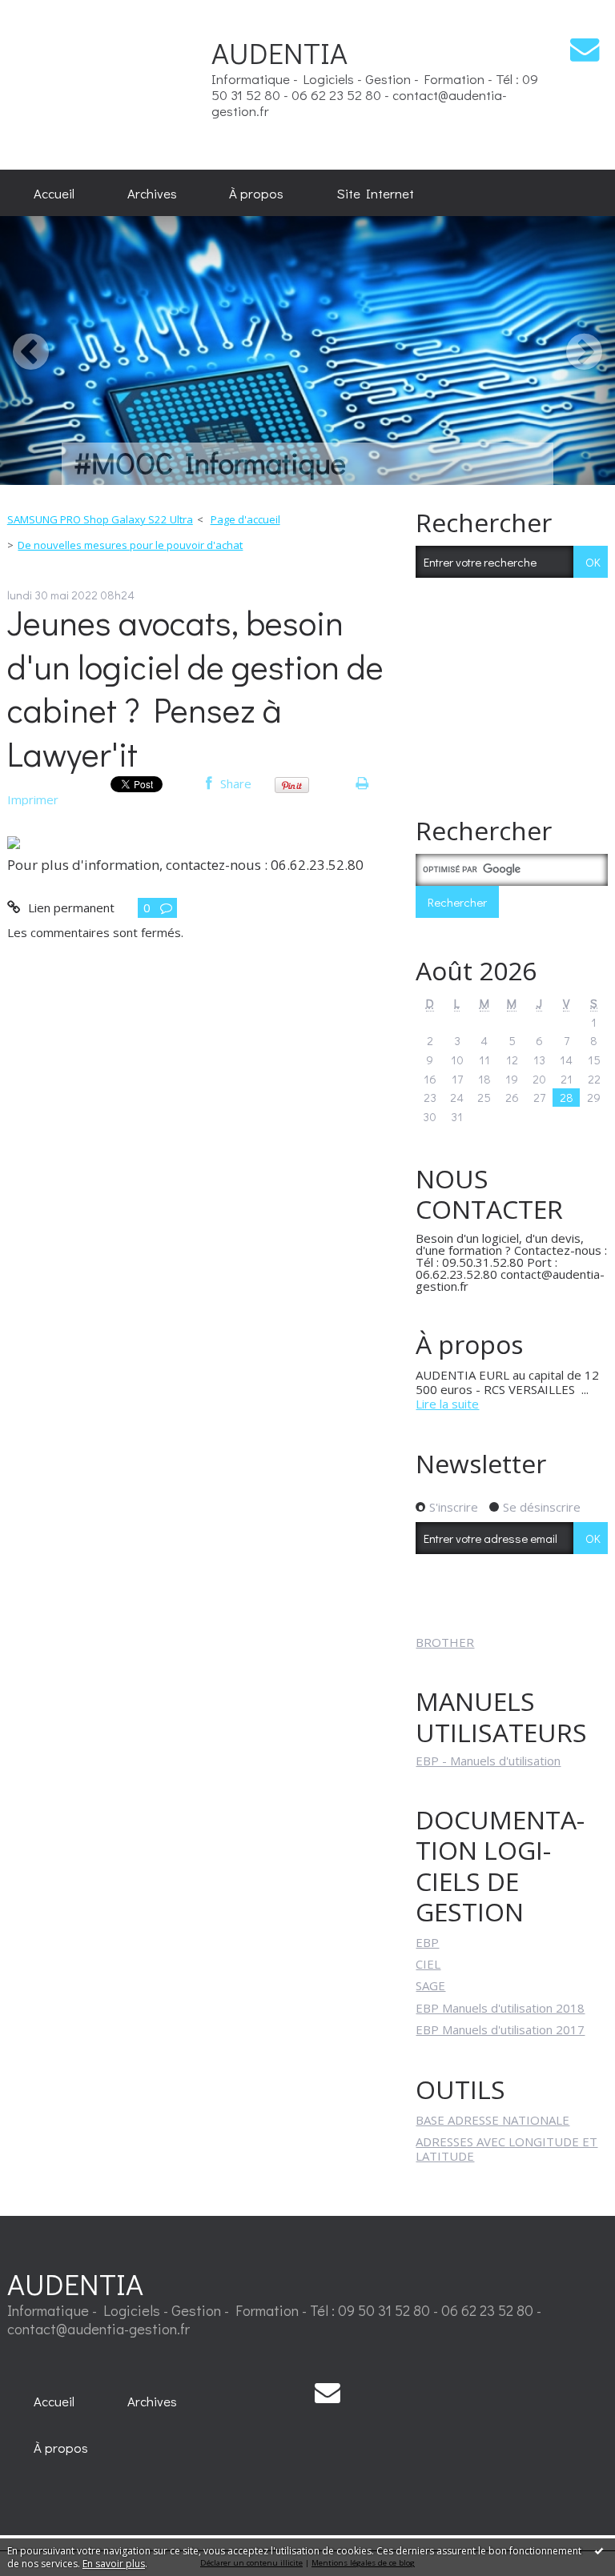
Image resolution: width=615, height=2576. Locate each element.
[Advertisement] (167, 84)
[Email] (585, 49)
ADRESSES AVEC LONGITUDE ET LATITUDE (506, 2149)
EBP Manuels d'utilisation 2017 (500, 2029)
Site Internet (375, 193)
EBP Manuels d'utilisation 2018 (500, 2008)
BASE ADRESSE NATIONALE (492, 2120)
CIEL (428, 1964)
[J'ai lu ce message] (599, 2550)
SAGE (430, 1985)
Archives (152, 193)
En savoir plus (114, 2564)
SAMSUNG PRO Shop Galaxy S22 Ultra (100, 519)
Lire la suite (447, 1404)
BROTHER (445, 1642)
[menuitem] (54, 193)
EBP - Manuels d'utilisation (488, 1761)
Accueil (54, 193)
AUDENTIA (75, 2284)
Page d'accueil (245, 519)
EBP (427, 1942)
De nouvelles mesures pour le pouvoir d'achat (130, 545)
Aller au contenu (51, 13)
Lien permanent (69, 907)
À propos (256, 193)
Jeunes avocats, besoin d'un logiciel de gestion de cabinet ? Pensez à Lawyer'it (195, 688)
